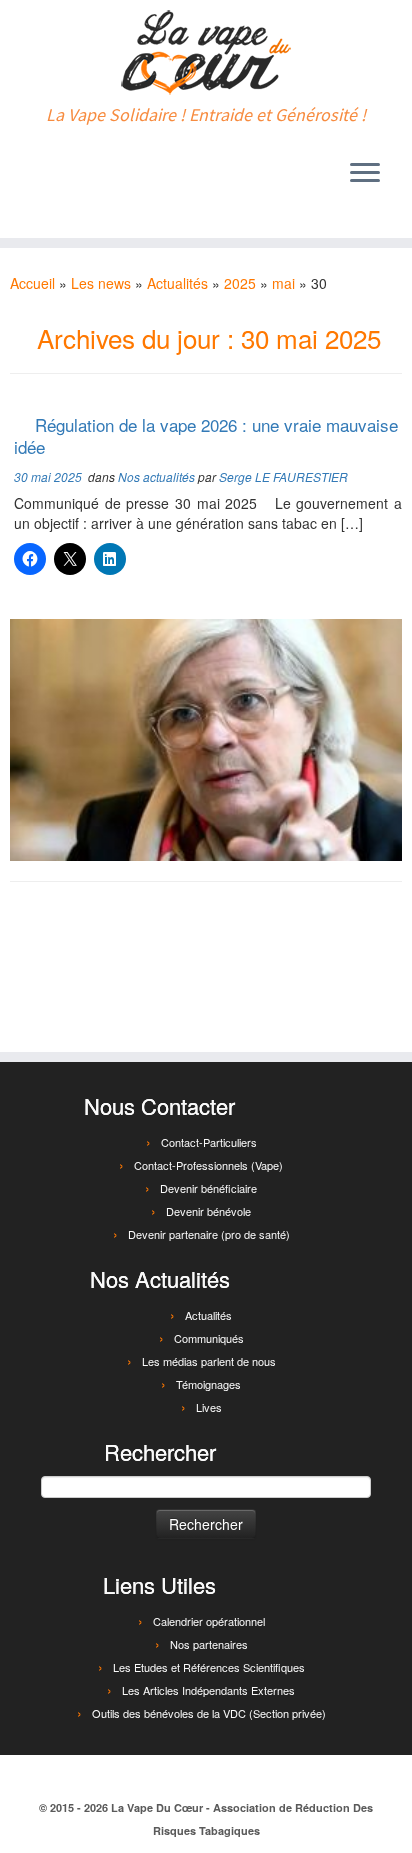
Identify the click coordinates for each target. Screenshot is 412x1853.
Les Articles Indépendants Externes (208, 1690)
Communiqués (209, 1338)
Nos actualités (158, 476)
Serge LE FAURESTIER (283, 476)
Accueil (32, 283)
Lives (209, 1407)
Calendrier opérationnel (209, 1621)
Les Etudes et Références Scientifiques (209, 1667)
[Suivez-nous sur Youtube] (76, 178)
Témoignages (208, 1384)
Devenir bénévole (208, 1211)
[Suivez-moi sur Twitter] (51, 178)
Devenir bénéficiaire (208, 1188)
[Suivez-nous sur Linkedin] (101, 178)
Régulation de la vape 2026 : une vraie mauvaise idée (206, 435)
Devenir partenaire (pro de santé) (209, 1234)
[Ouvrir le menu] (365, 174)
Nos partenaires (209, 1644)
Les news (101, 283)
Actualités (177, 283)
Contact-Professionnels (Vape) (208, 1165)
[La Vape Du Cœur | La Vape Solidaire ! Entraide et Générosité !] (206, 52)
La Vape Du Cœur (157, 1807)
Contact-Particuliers (209, 1142)
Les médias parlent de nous (209, 1361)
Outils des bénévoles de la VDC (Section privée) (209, 1713)
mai (283, 283)
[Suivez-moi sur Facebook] (26, 178)
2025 (240, 283)
